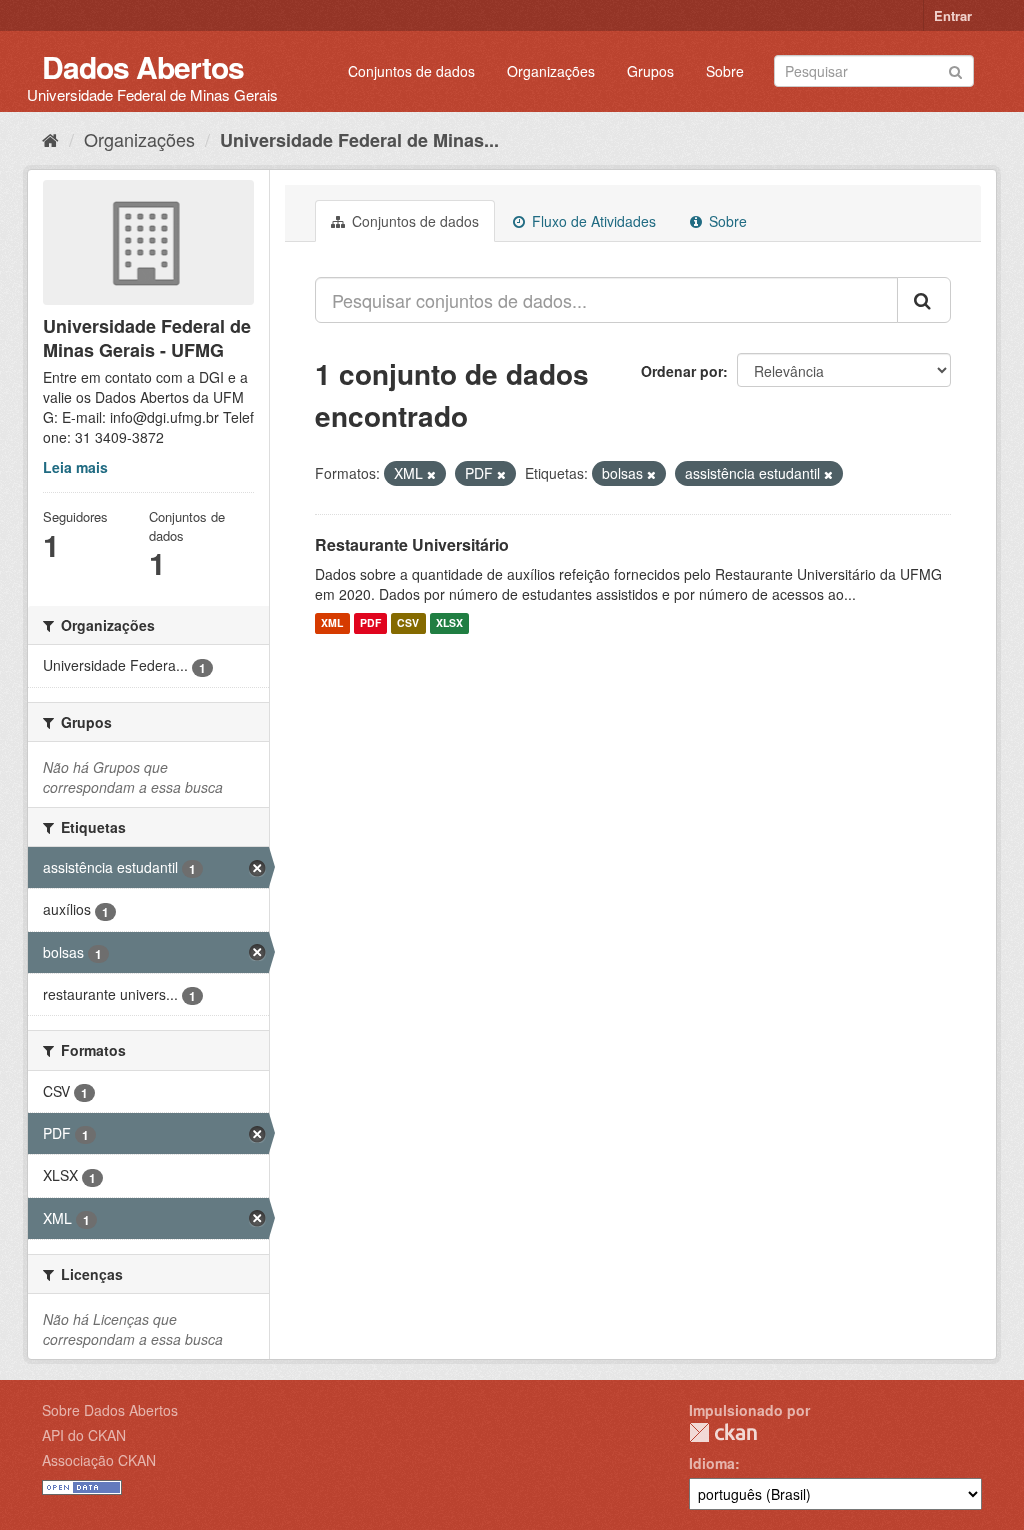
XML (332, 623)
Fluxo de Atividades (592, 221)
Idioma (712, 1463)
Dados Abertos (143, 66)
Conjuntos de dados (411, 71)
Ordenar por (682, 371)
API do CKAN (84, 1435)
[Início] (50, 139)
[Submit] (955, 69)
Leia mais (75, 467)
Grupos (650, 71)
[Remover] (431, 474)
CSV (408, 623)
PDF (370, 623)
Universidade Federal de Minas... (359, 140)
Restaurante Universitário (412, 544)
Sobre (725, 71)
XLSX (449, 623)
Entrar (953, 15)
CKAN (723, 1432)
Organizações (551, 71)
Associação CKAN (99, 1460)
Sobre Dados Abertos (110, 1410)
